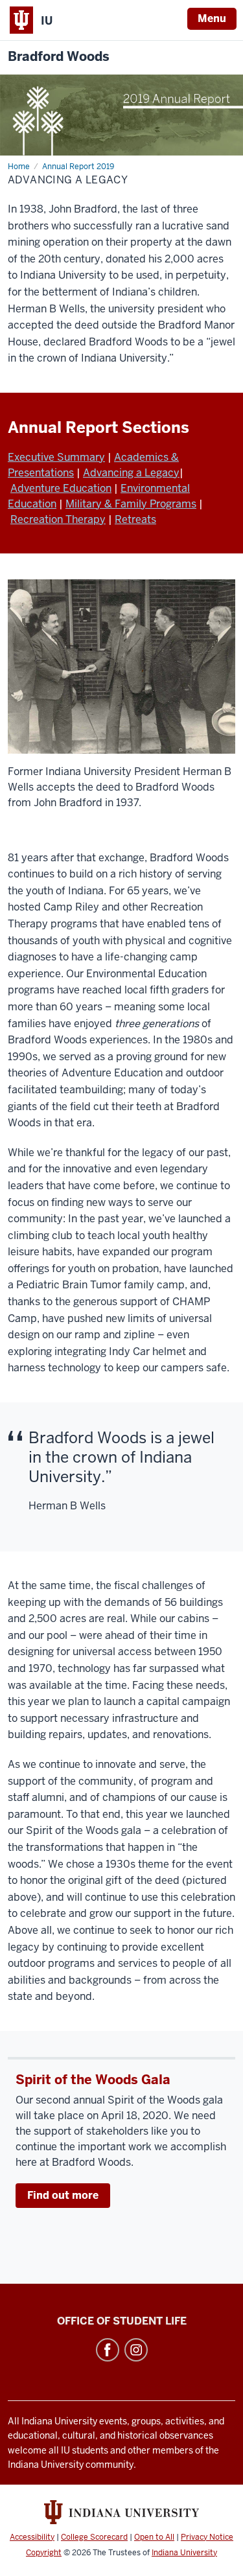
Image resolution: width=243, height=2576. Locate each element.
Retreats (135, 519)
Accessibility (32, 2537)
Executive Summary (56, 457)
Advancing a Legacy (131, 473)
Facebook (108, 2350)
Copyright (44, 2553)
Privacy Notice (207, 2537)
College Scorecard (94, 2537)
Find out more (63, 2195)
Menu (212, 18)
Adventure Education (61, 488)
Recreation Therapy (58, 519)
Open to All (154, 2537)
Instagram (136, 2350)
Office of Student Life (122, 2321)
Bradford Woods (59, 57)
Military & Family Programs (131, 504)
